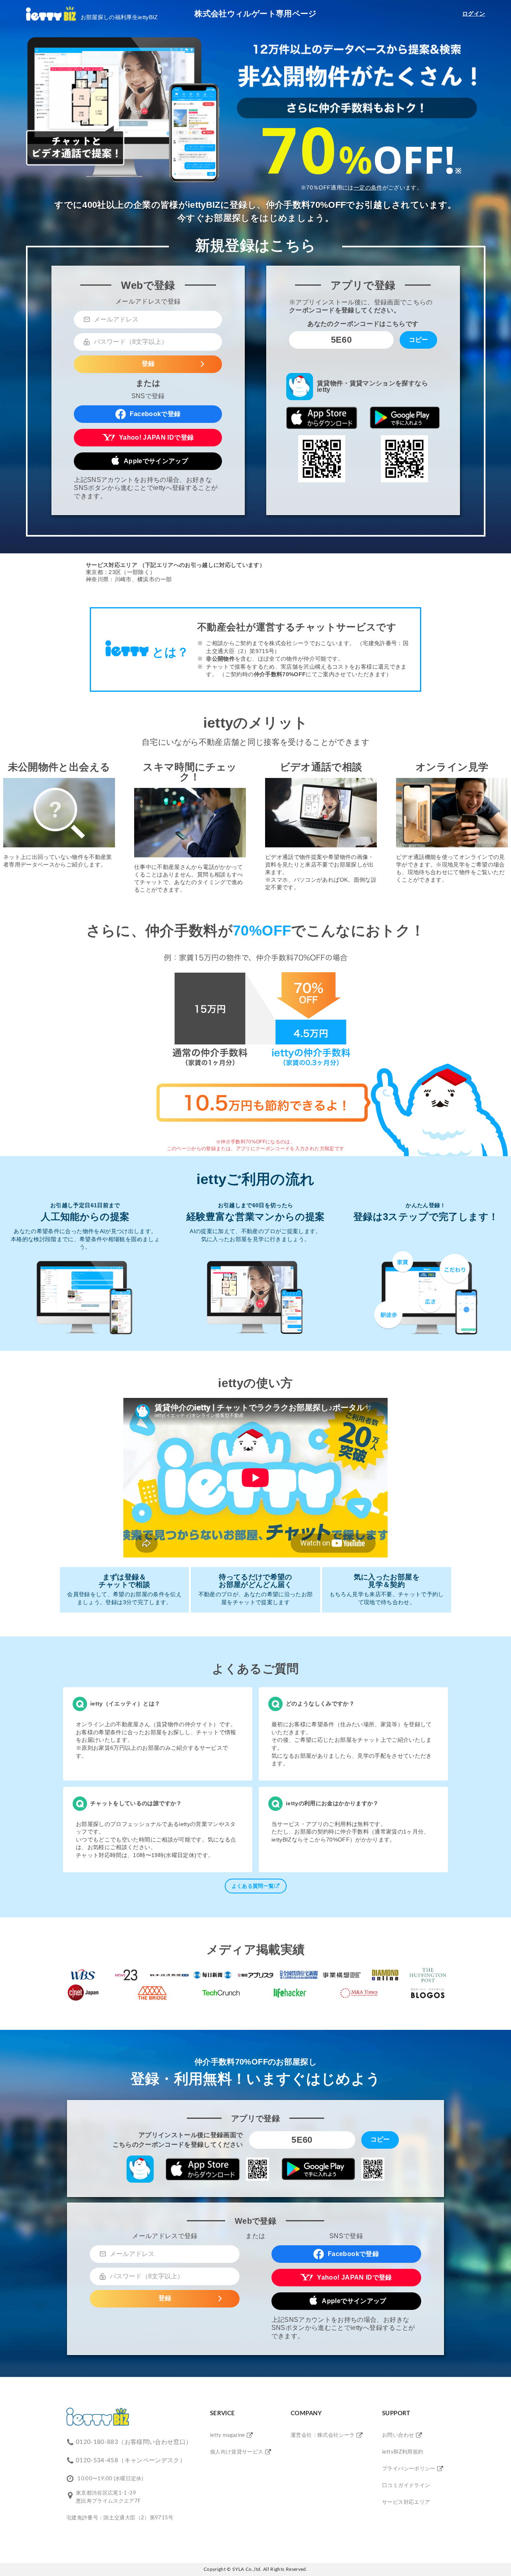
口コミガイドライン (406, 2486)
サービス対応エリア (406, 2502)
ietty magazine (228, 2435)
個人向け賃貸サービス (237, 2452)
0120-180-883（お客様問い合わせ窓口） (134, 2442)
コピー (418, 340)
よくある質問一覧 (253, 1886)
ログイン (474, 14)
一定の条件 (368, 188)
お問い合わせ (398, 2435)
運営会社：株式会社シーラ (323, 2435)
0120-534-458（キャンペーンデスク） (131, 2461)
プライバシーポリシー (409, 2469)
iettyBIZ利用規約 (403, 2452)
